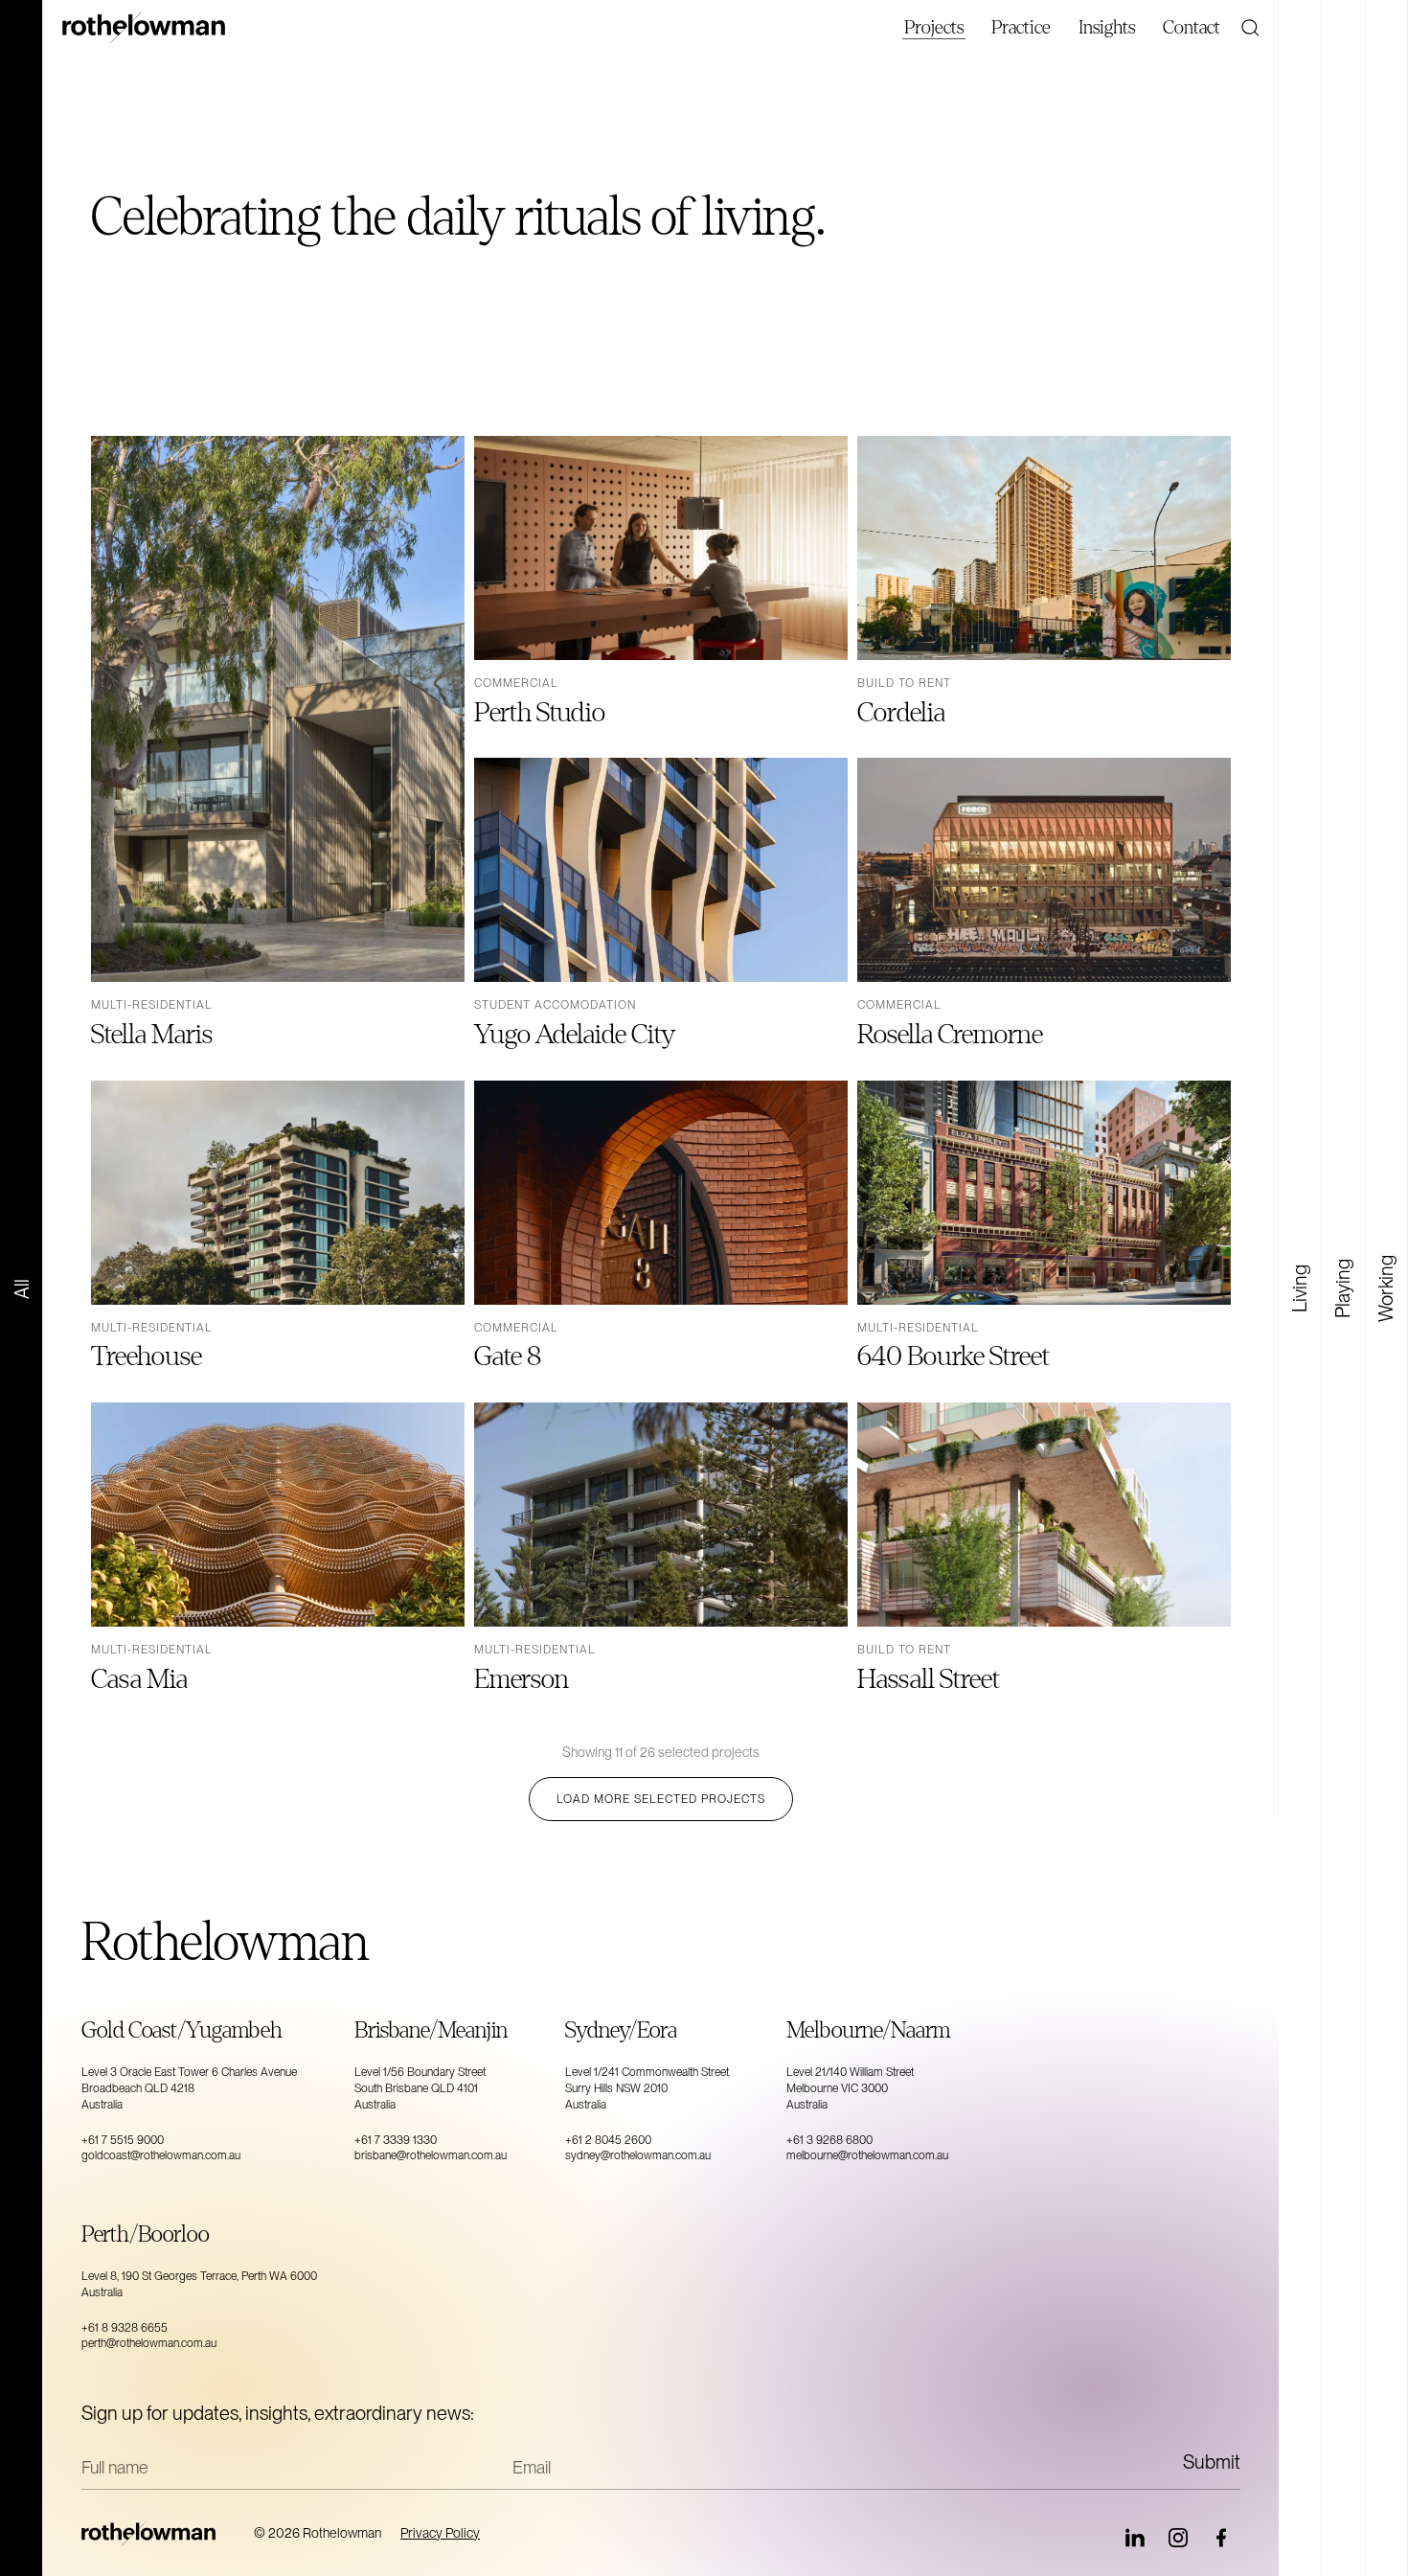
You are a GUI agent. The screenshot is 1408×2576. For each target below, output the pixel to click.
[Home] (158, 2533)
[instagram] (1178, 2538)
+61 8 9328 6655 (125, 2328)
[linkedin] (1135, 2538)
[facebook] (1221, 2538)
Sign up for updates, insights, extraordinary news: (278, 2413)
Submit (1212, 2462)
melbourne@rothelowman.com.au (867, 2155)
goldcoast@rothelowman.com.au (161, 2155)
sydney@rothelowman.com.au (638, 2155)
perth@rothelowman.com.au (149, 2343)
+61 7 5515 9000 (123, 2140)
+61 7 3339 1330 (396, 2140)
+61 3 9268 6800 (829, 2140)
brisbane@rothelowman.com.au (431, 2155)
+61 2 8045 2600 (608, 2140)
